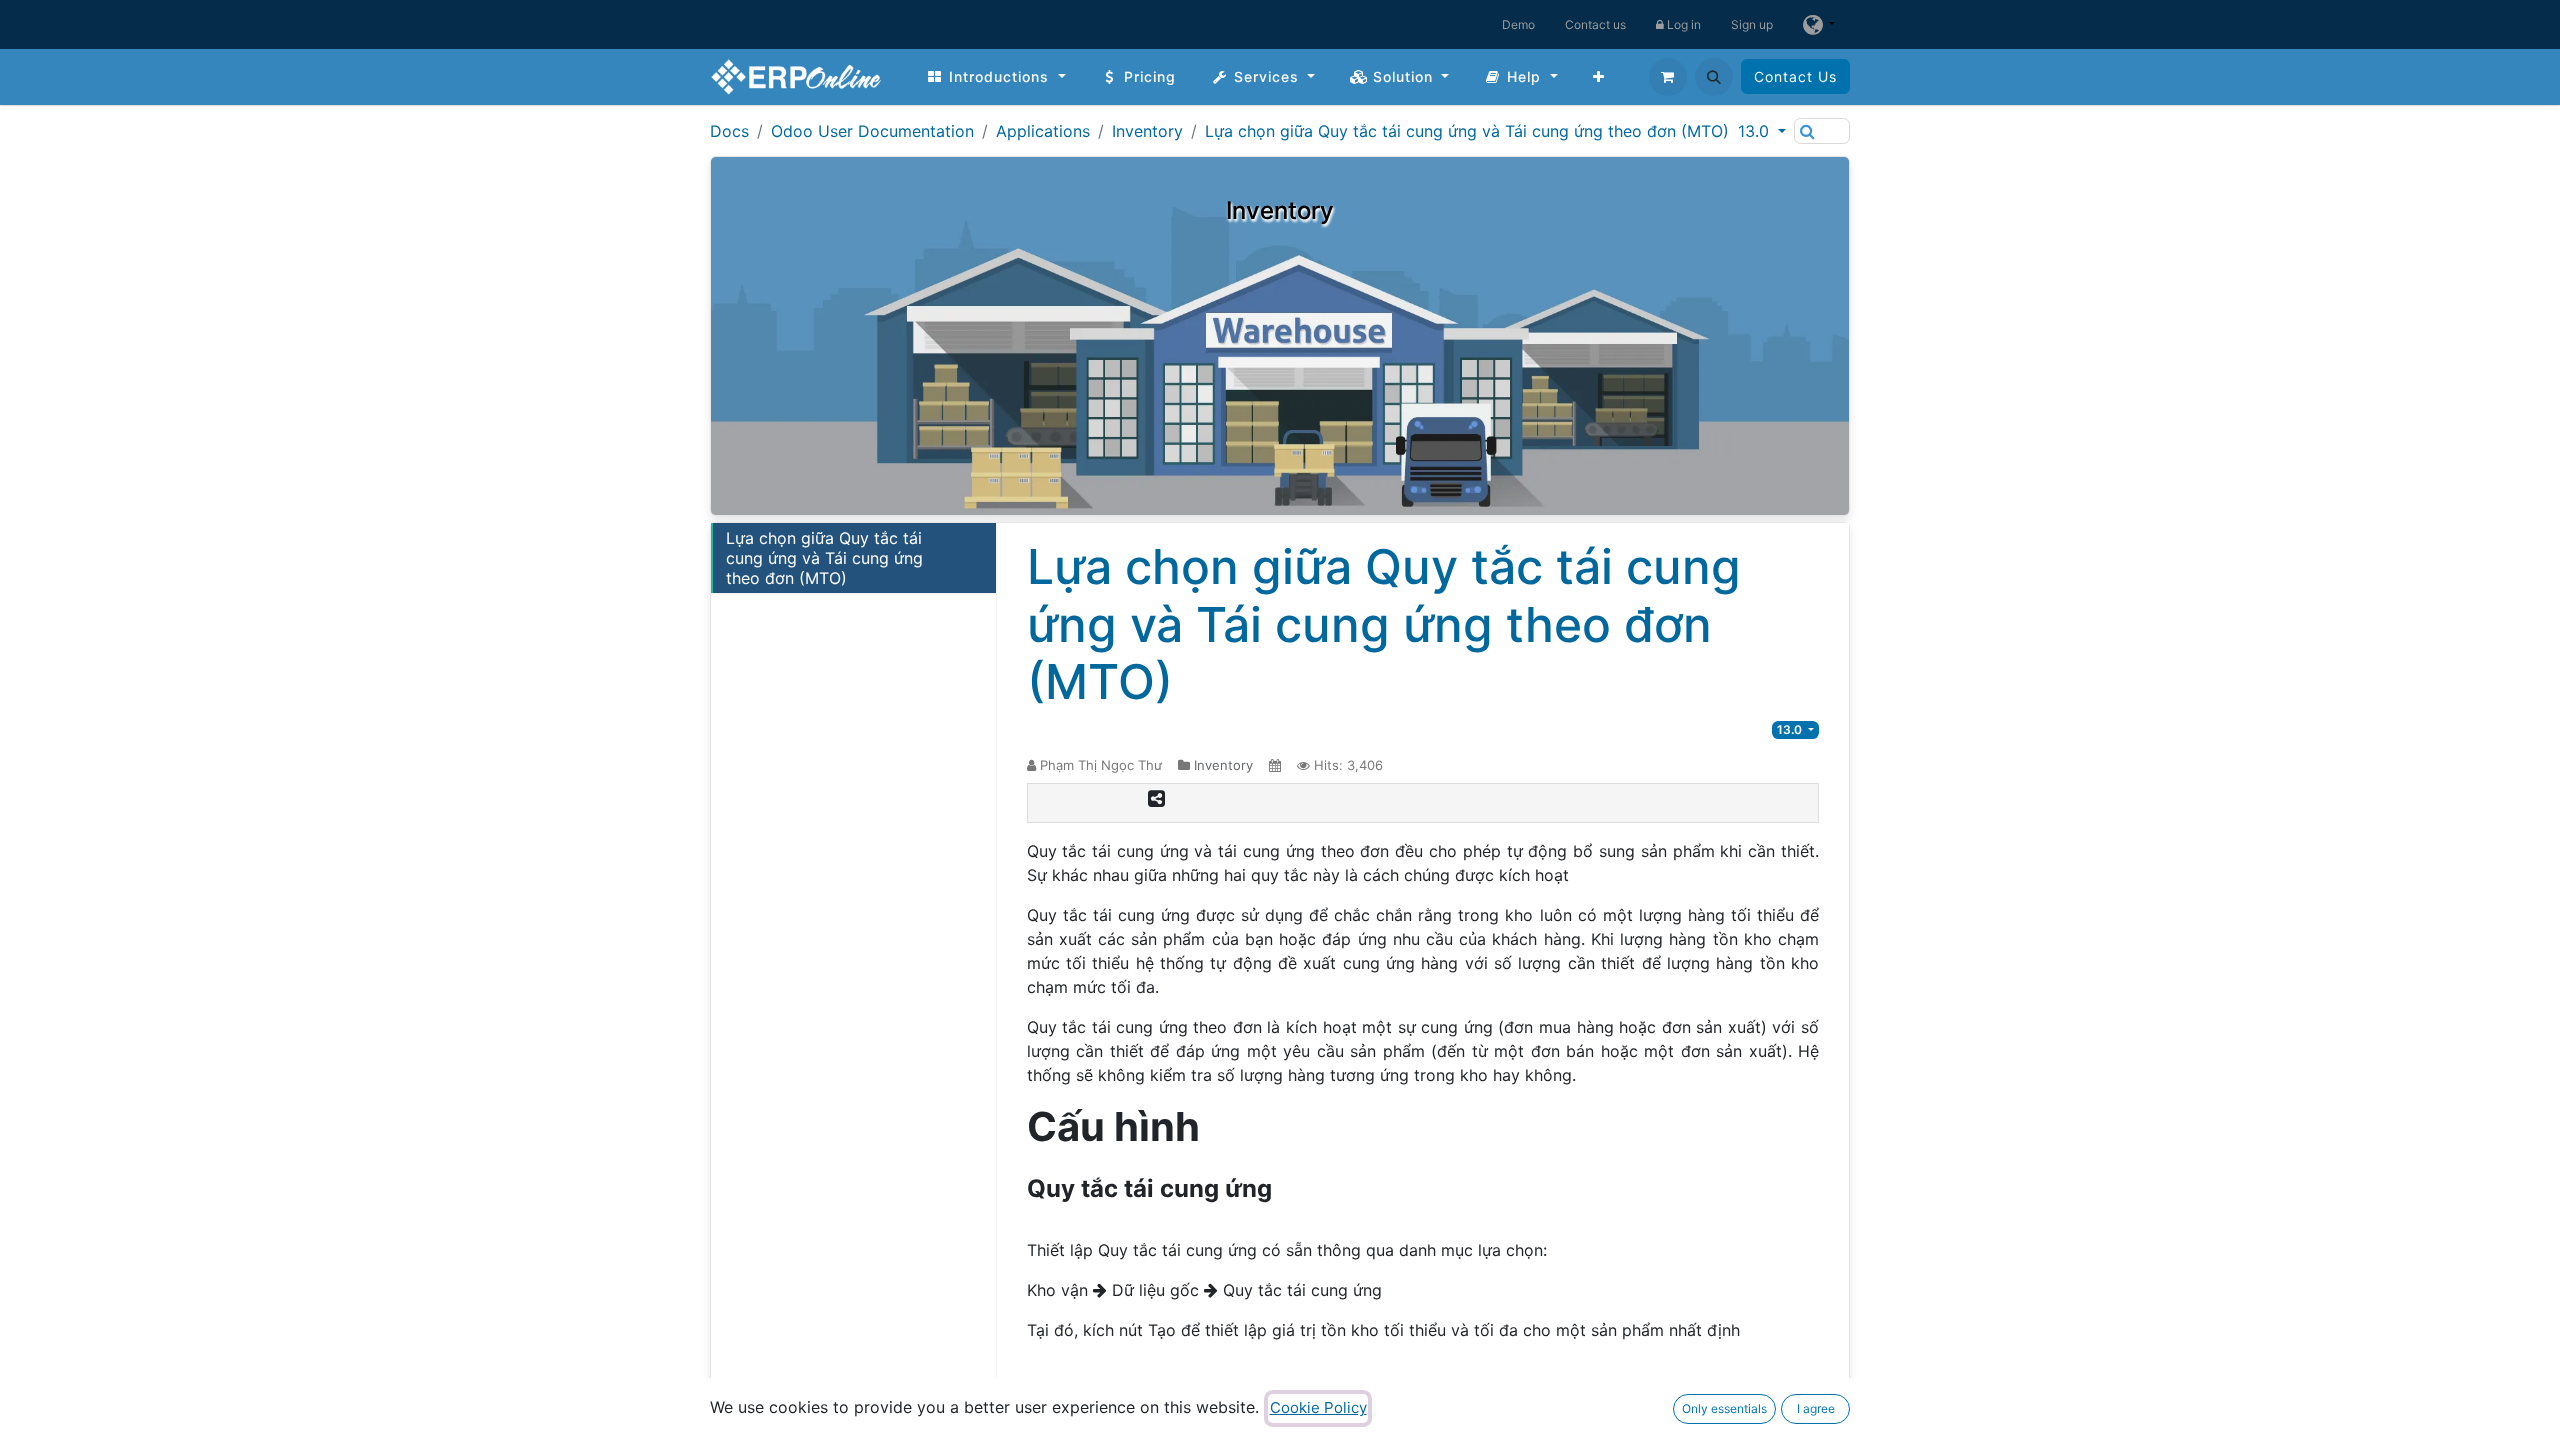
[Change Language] (1819, 24)
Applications (1043, 131)
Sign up (1752, 24)
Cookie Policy (1318, 1407)
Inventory (1147, 131)
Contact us (1595, 24)
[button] (1714, 77)
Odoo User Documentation (872, 131)
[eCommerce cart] (1668, 77)
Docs (729, 131)
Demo (1518, 24)
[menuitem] (996, 76)
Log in (1682, 24)
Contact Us (1795, 76)
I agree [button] (1816, 1408)
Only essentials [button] (1724, 1408)
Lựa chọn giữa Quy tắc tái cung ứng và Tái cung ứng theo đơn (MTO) (1467, 131)
